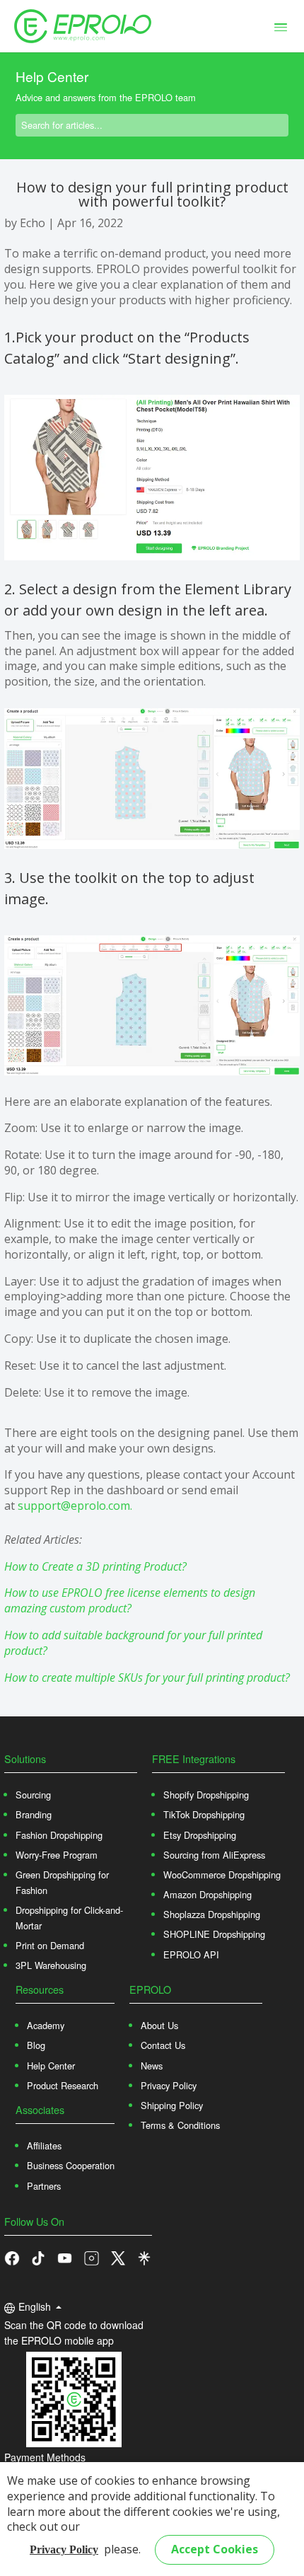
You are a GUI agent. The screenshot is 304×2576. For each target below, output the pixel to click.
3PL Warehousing (51, 1965)
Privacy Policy (64, 2549)
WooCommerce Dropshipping (222, 1875)
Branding (34, 1814)
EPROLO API (191, 1954)
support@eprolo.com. (75, 1506)
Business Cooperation (71, 2165)
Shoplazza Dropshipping (212, 1914)
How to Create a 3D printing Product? (95, 1566)
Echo (33, 223)
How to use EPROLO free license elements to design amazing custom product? (130, 1600)
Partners (44, 2186)
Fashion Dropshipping (59, 1835)
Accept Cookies (215, 2549)
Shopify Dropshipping (206, 1795)
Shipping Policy (172, 2105)
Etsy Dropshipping (200, 1835)
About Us (159, 2025)
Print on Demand (50, 1945)
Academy (46, 2025)
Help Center (51, 2066)
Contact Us (163, 2045)
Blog (36, 2045)
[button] (38, 2257)
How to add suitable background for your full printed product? (133, 1643)
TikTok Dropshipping (204, 1814)
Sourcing (33, 1795)
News (152, 2066)
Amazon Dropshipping (207, 1894)
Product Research (63, 2085)
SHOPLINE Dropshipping (214, 1934)
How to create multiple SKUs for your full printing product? (147, 1677)
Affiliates (44, 2145)
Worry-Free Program (57, 1855)
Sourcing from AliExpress (214, 1855)
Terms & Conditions (180, 2125)
